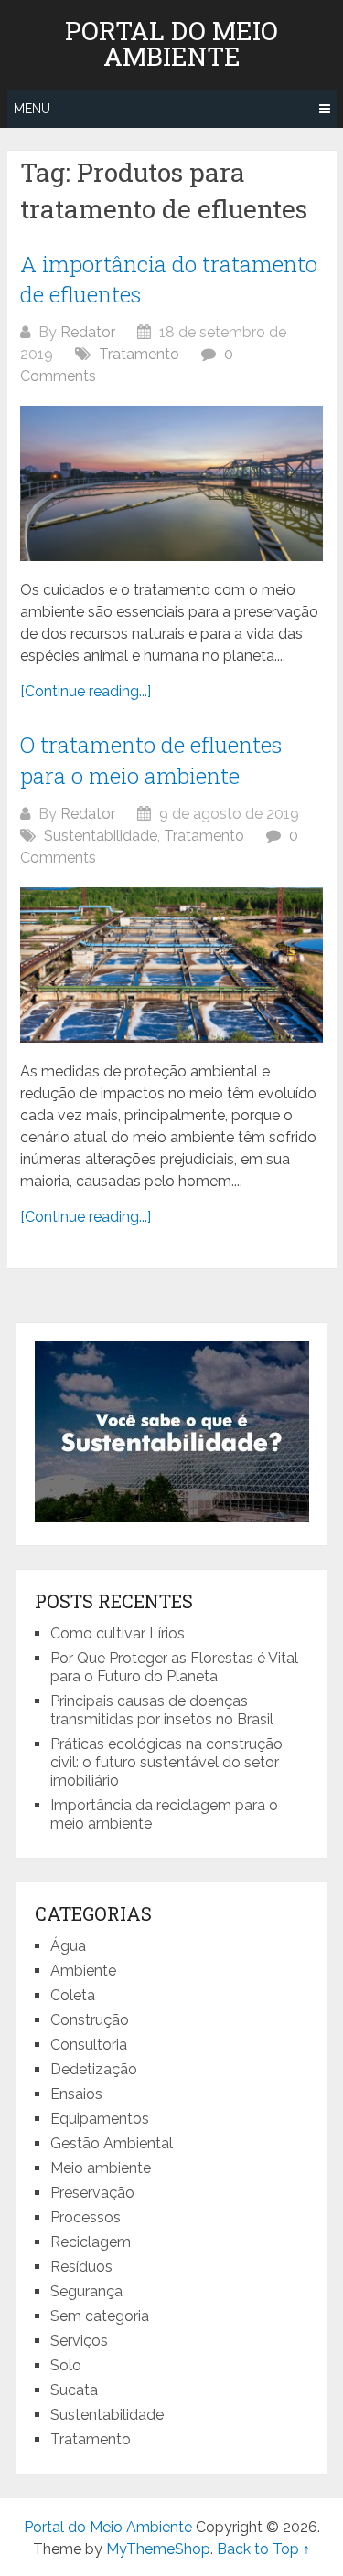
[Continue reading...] (86, 691)
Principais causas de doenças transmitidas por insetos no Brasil (162, 1710)
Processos (86, 2217)
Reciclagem (91, 2242)
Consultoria (89, 2045)
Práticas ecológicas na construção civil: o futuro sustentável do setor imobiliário (166, 1762)
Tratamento (139, 354)
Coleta (73, 1995)
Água (68, 1946)
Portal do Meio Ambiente (171, 44)
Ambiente (83, 1971)
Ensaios (76, 2094)
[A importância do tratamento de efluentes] (171, 483)
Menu (32, 109)
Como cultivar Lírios (119, 1633)
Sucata (74, 2390)
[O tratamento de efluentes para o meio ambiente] (171, 965)
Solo (66, 2365)
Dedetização (94, 2069)
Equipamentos (100, 2119)
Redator (88, 332)
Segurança (86, 2291)
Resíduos (81, 2267)
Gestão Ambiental (112, 2143)
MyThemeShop (158, 2549)
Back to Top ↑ (263, 2549)
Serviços (79, 2341)
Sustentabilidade (101, 836)
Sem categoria (100, 2316)
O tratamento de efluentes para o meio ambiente (151, 760)
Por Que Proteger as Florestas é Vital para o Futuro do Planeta (174, 1667)
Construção (90, 2020)
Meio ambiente (101, 2168)
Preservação (92, 2193)
